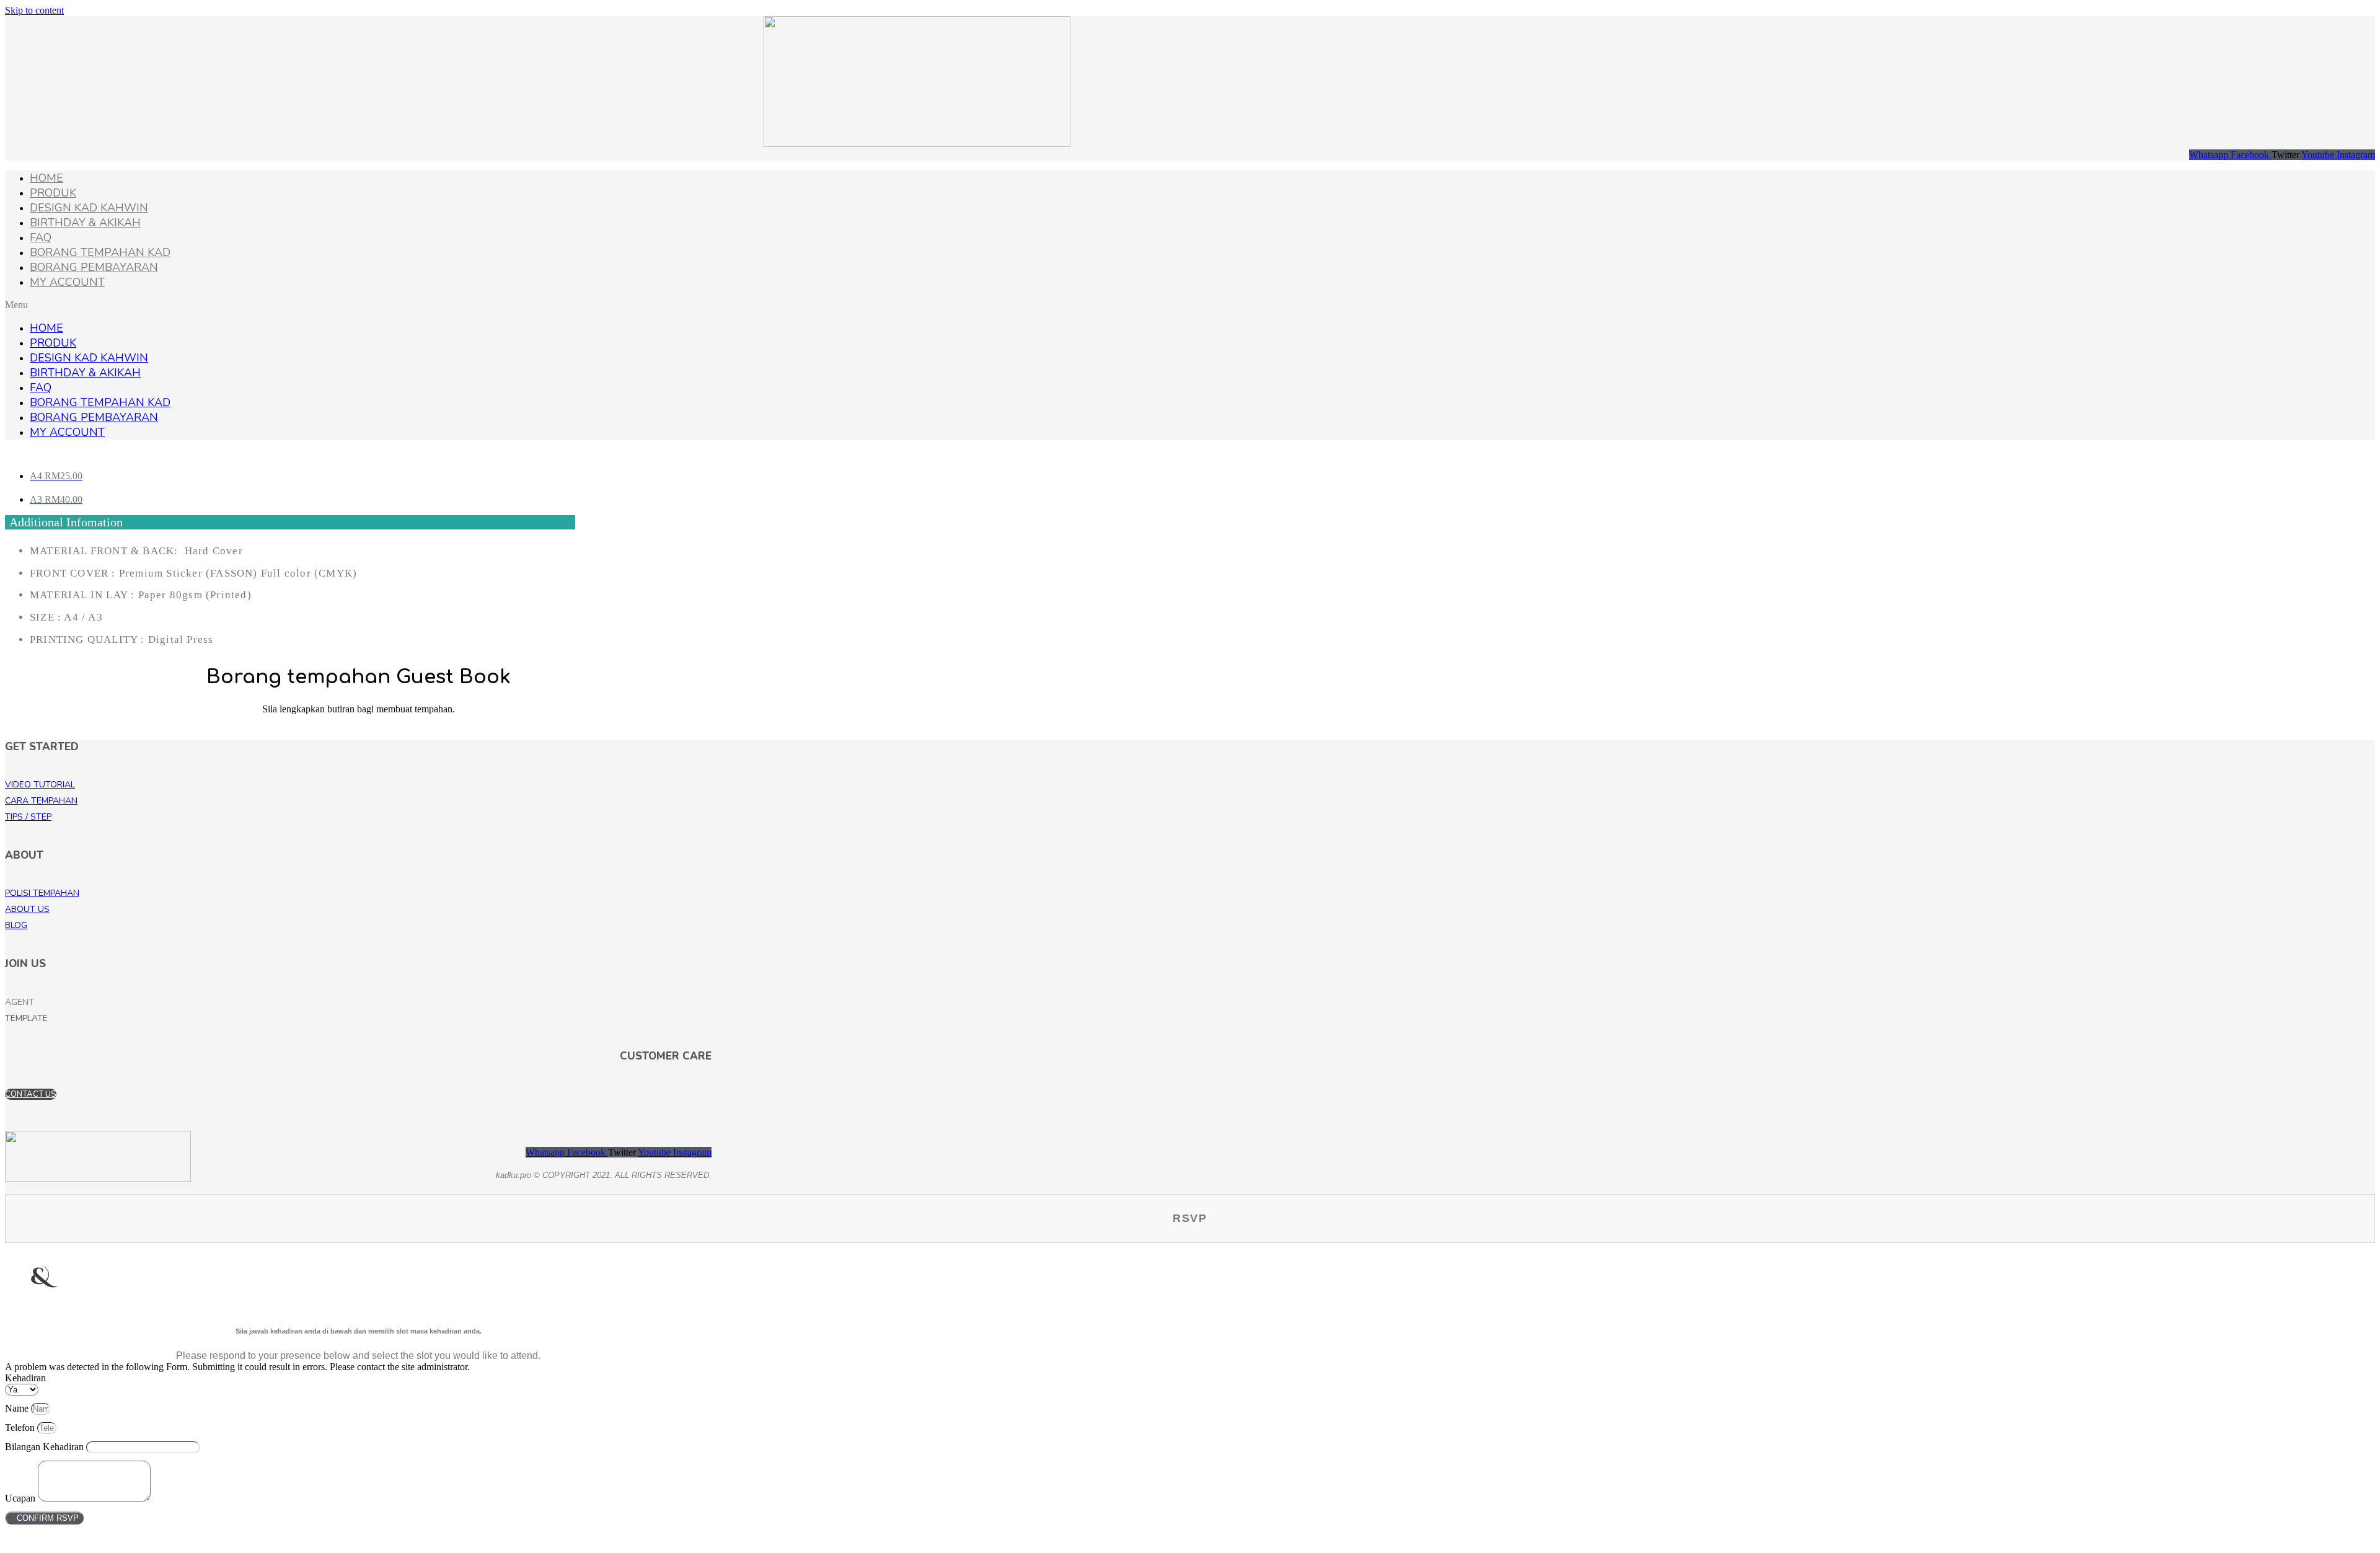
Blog (16, 925)
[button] (1190, 305)
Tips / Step (28, 817)
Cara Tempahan (41, 801)
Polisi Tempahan (42, 893)
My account (67, 282)
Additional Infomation (66, 522)
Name (18, 1408)
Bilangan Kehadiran (46, 1447)
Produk (53, 193)
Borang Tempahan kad (100, 252)
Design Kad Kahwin (89, 208)
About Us (27, 909)
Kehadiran (25, 1378)
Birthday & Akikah (85, 223)
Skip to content (34, 10)
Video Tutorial (40, 785)
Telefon (21, 1427)
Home (46, 178)
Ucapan (21, 1498)
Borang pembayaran (94, 267)
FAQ (41, 237)
